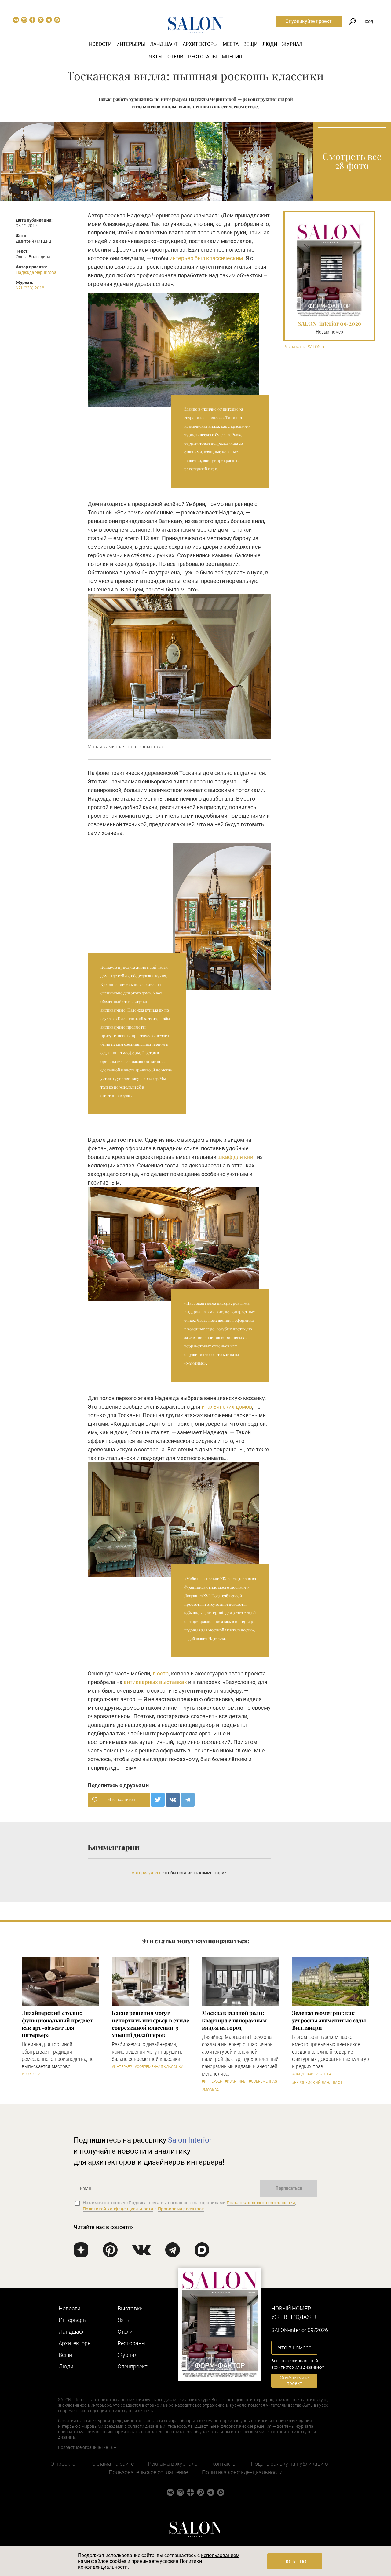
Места (231, 44)
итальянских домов (227, 1407)
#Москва (210, 2090)
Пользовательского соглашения (261, 2203)
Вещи (250, 44)
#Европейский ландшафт (317, 2083)
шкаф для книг (237, 1157)
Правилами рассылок (181, 2209)
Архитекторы (200, 44)
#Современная (263, 2081)
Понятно (295, 2562)
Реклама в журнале (173, 2464)
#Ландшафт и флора (312, 2074)
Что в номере (294, 2348)
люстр (161, 1673)
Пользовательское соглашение (148, 2472)
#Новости (31, 2074)
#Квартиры (236, 2081)
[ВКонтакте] (173, 1800)
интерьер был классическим (206, 258)
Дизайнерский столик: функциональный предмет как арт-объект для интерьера (57, 2024)
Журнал (292, 44)
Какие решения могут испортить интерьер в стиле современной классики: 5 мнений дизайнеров (150, 2024)
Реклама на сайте (111, 2464)
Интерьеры (131, 44)
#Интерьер (122, 2067)
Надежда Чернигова (36, 272)
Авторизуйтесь (147, 1873)
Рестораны (203, 57)
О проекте (63, 2464)
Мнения (232, 57)
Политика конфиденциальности (242, 2472)
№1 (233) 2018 (30, 288)
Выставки (130, 2308)
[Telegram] (188, 1800)
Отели (175, 57)
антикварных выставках (155, 1682)
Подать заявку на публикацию (289, 2464)
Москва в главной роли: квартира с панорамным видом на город (234, 2020)
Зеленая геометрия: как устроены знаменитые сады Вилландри (329, 2020)
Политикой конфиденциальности (118, 2209)
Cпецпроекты (135, 2366)
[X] (158, 1800)
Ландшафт (164, 44)
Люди (270, 44)
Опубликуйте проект (309, 21)
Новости (100, 44)
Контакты (224, 2464)
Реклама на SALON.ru (305, 347)
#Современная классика (159, 2067)
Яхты (156, 57)
